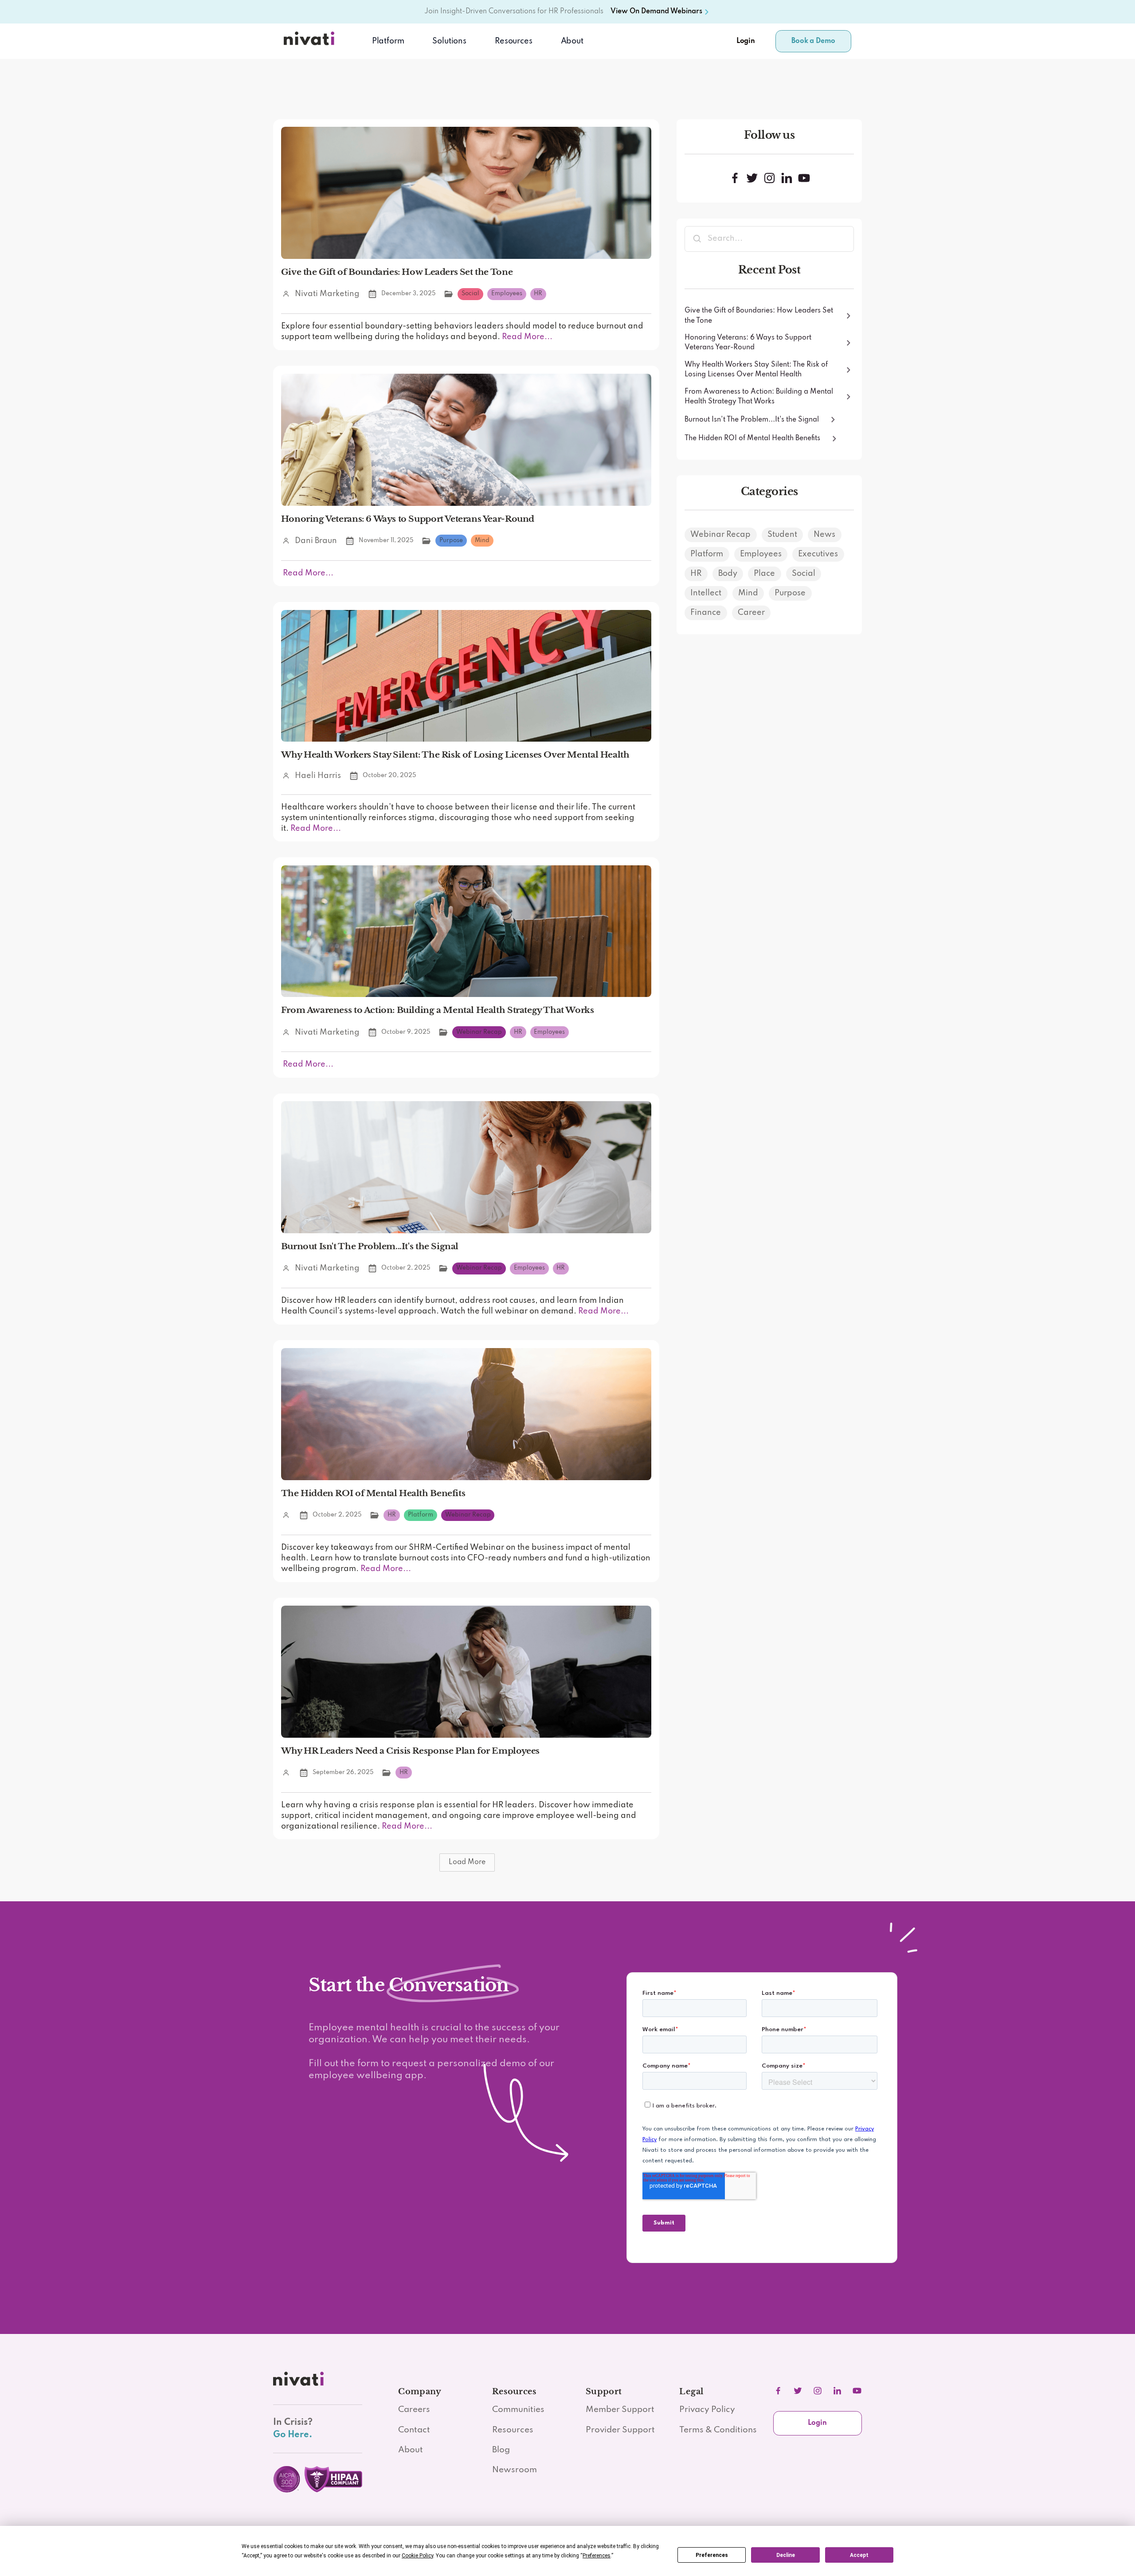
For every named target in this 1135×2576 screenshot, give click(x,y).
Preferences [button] (597, 2556)
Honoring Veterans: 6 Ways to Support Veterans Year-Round (408, 519)
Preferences (712, 2555)
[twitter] (798, 2391)
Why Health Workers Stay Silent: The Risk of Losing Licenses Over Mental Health (455, 754)
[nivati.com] (300, 2381)
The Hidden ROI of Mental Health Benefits (373, 1493)
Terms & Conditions (718, 2430)
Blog (501, 2450)
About (572, 41)
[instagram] (818, 2391)
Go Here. (293, 2435)
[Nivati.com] (311, 41)
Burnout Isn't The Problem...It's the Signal (370, 1246)
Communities (518, 2410)
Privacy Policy (707, 2410)
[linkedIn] (837, 2391)
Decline (786, 2555)
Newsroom (515, 2470)
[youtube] (857, 2391)
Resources (513, 2430)
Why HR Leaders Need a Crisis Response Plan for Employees (410, 1751)
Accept (859, 2555)
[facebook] (778, 2391)
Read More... (526, 337)
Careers (414, 2410)
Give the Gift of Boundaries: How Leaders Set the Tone (397, 272)
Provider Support (620, 2430)
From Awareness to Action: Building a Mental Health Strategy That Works (438, 1010)
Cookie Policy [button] (417, 2556)
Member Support (620, 2410)
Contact (414, 2430)
